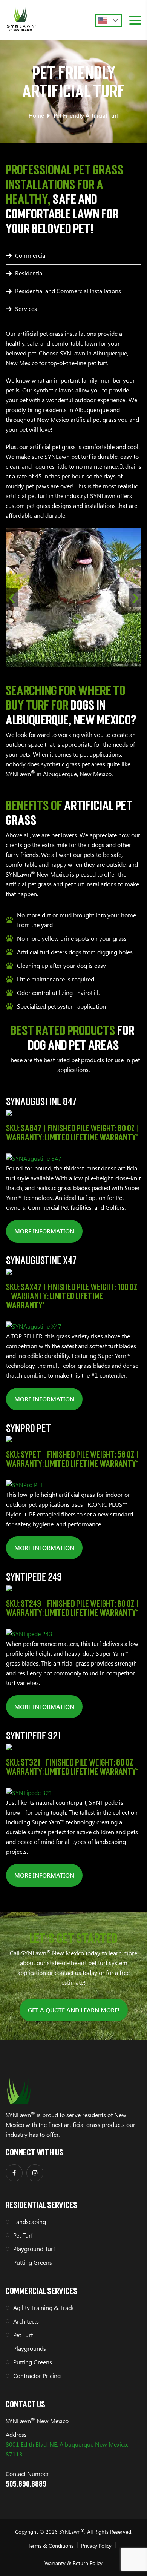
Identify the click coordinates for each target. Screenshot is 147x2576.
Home (36, 115)
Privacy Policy (96, 2546)
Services (26, 308)
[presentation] (12, 598)
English (109, 20)
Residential (29, 273)
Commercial (31, 255)
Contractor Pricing (37, 2375)
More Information (44, 1231)
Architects (26, 2321)
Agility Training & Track (44, 2308)
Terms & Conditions (51, 2546)
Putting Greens (33, 2262)
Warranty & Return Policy (73, 2563)
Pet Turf (23, 2235)
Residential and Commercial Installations (68, 291)
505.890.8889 (26, 2483)
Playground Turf (34, 2249)
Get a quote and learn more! (74, 2010)
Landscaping (30, 2222)
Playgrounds (30, 2348)
